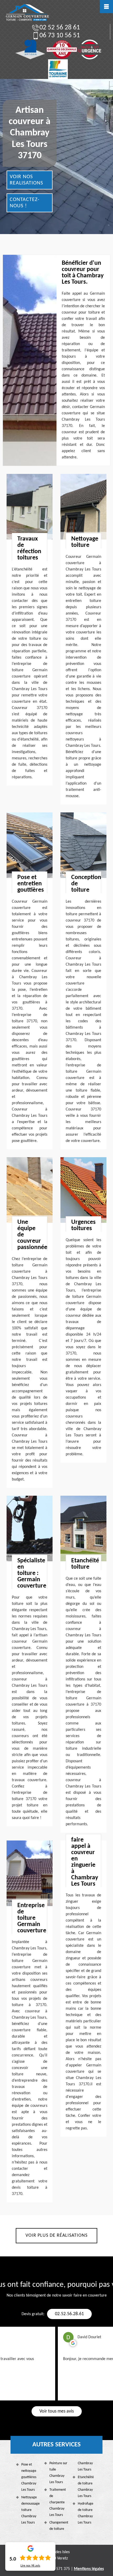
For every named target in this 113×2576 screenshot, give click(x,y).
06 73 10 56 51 (60, 36)
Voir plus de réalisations (56, 2236)
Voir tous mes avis (57, 2411)
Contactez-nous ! (25, 203)
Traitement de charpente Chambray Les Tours (58, 2502)
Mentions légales (89, 2569)
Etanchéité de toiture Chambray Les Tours (86, 2487)
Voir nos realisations (26, 180)
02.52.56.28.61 (69, 2314)
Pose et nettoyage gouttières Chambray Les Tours (29, 2477)
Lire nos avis (30, 2566)
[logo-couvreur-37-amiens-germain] (27, 13)
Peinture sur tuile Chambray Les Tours (58, 2473)
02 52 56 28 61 (60, 28)
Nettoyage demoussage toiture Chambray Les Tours (30, 2510)
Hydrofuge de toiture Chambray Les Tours (86, 2513)
